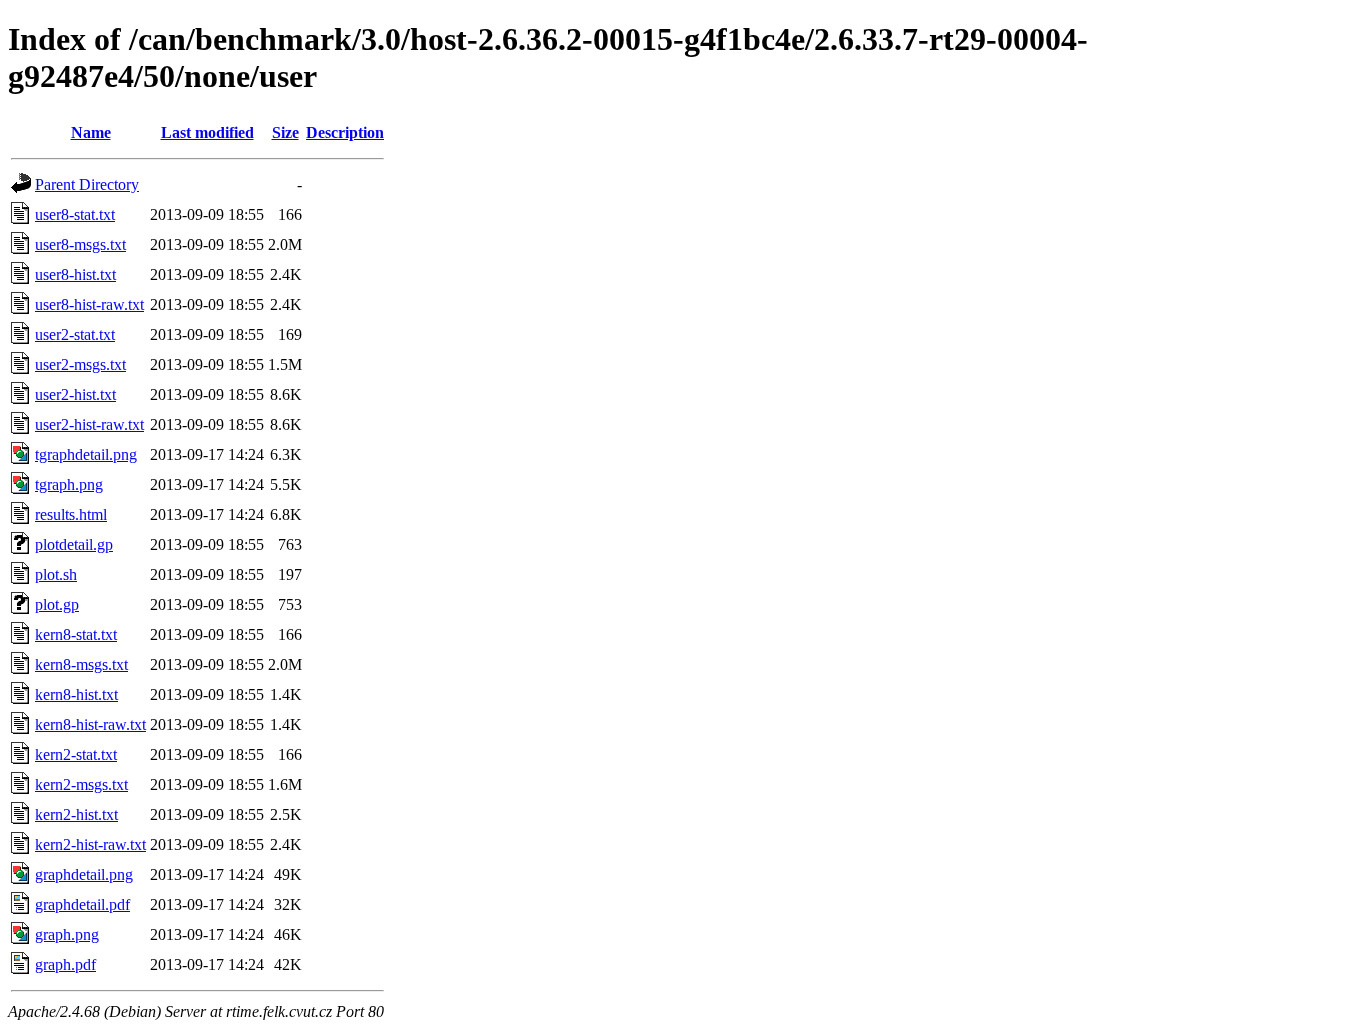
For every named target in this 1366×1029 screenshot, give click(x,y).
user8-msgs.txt (80, 244)
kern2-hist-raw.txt (90, 844)
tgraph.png (69, 484)
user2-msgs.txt (80, 364)
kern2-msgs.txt (81, 784)
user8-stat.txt (75, 214)
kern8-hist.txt (76, 694)
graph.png (67, 934)
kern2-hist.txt (76, 814)
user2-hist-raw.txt (89, 424)
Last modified (207, 132)
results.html (71, 514)
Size (285, 132)
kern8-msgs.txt (81, 664)
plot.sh (56, 574)
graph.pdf (65, 964)
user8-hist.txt (75, 274)
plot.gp (57, 604)
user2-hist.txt (75, 394)
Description (345, 132)
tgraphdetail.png (86, 454)
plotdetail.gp (74, 544)
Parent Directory (87, 184)
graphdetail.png (84, 874)
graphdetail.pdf (82, 904)
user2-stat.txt (75, 334)
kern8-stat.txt (76, 634)
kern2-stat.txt (76, 754)
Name (91, 132)
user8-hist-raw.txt (89, 304)
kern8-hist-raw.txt (90, 724)
